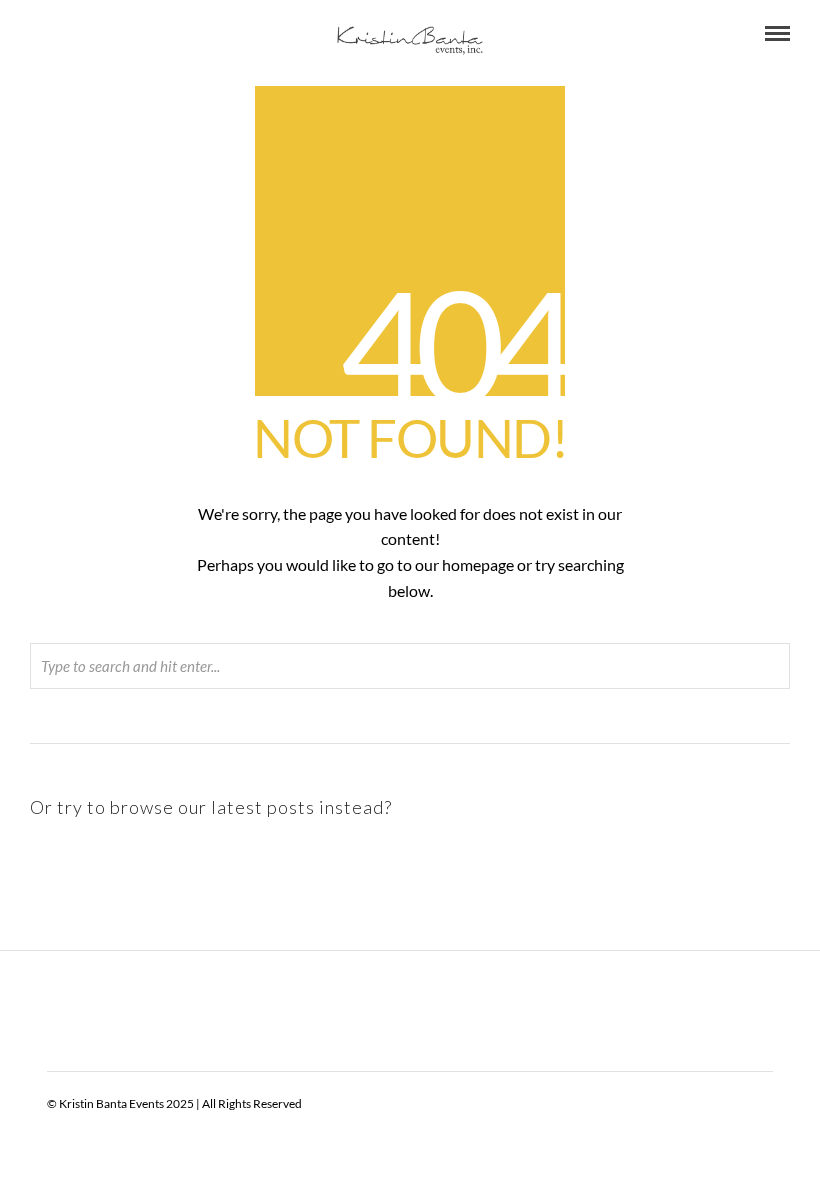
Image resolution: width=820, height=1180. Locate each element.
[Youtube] (64, 34)
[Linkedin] (91, 34)
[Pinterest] (118, 34)
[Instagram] (145, 34)
